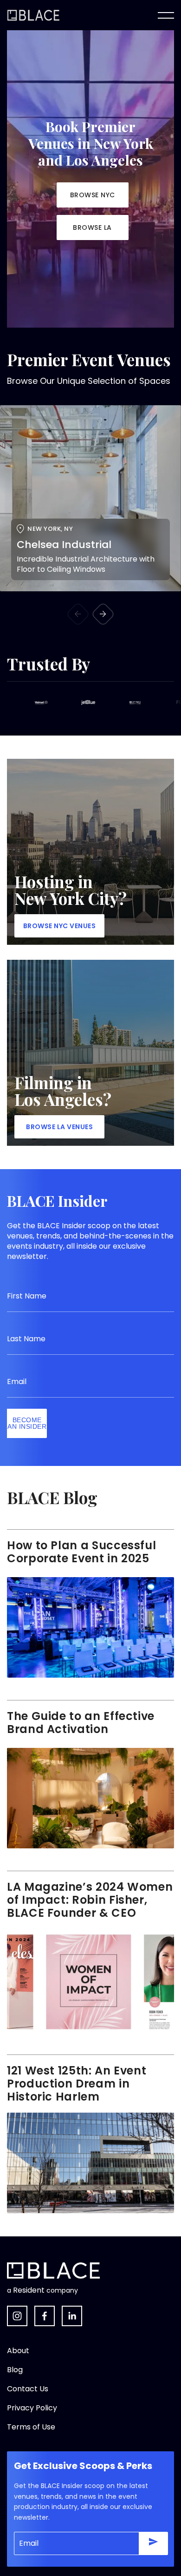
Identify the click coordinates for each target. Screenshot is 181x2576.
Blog (15, 2370)
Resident (29, 2290)
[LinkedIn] (72, 2316)
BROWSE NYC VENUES (60, 926)
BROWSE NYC (93, 195)
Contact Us (28, 2389)
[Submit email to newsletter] (153, 2543)
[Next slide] (103, 614)
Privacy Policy (32, 2408)
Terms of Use (31, 2427)
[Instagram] (17, 2316)
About (18, 2351)
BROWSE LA (92, 227)
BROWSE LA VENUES (59, 1127)
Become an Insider (27, 1423)
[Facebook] (45, 2316)
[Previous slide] (78, 614)
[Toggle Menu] (166, 15)
